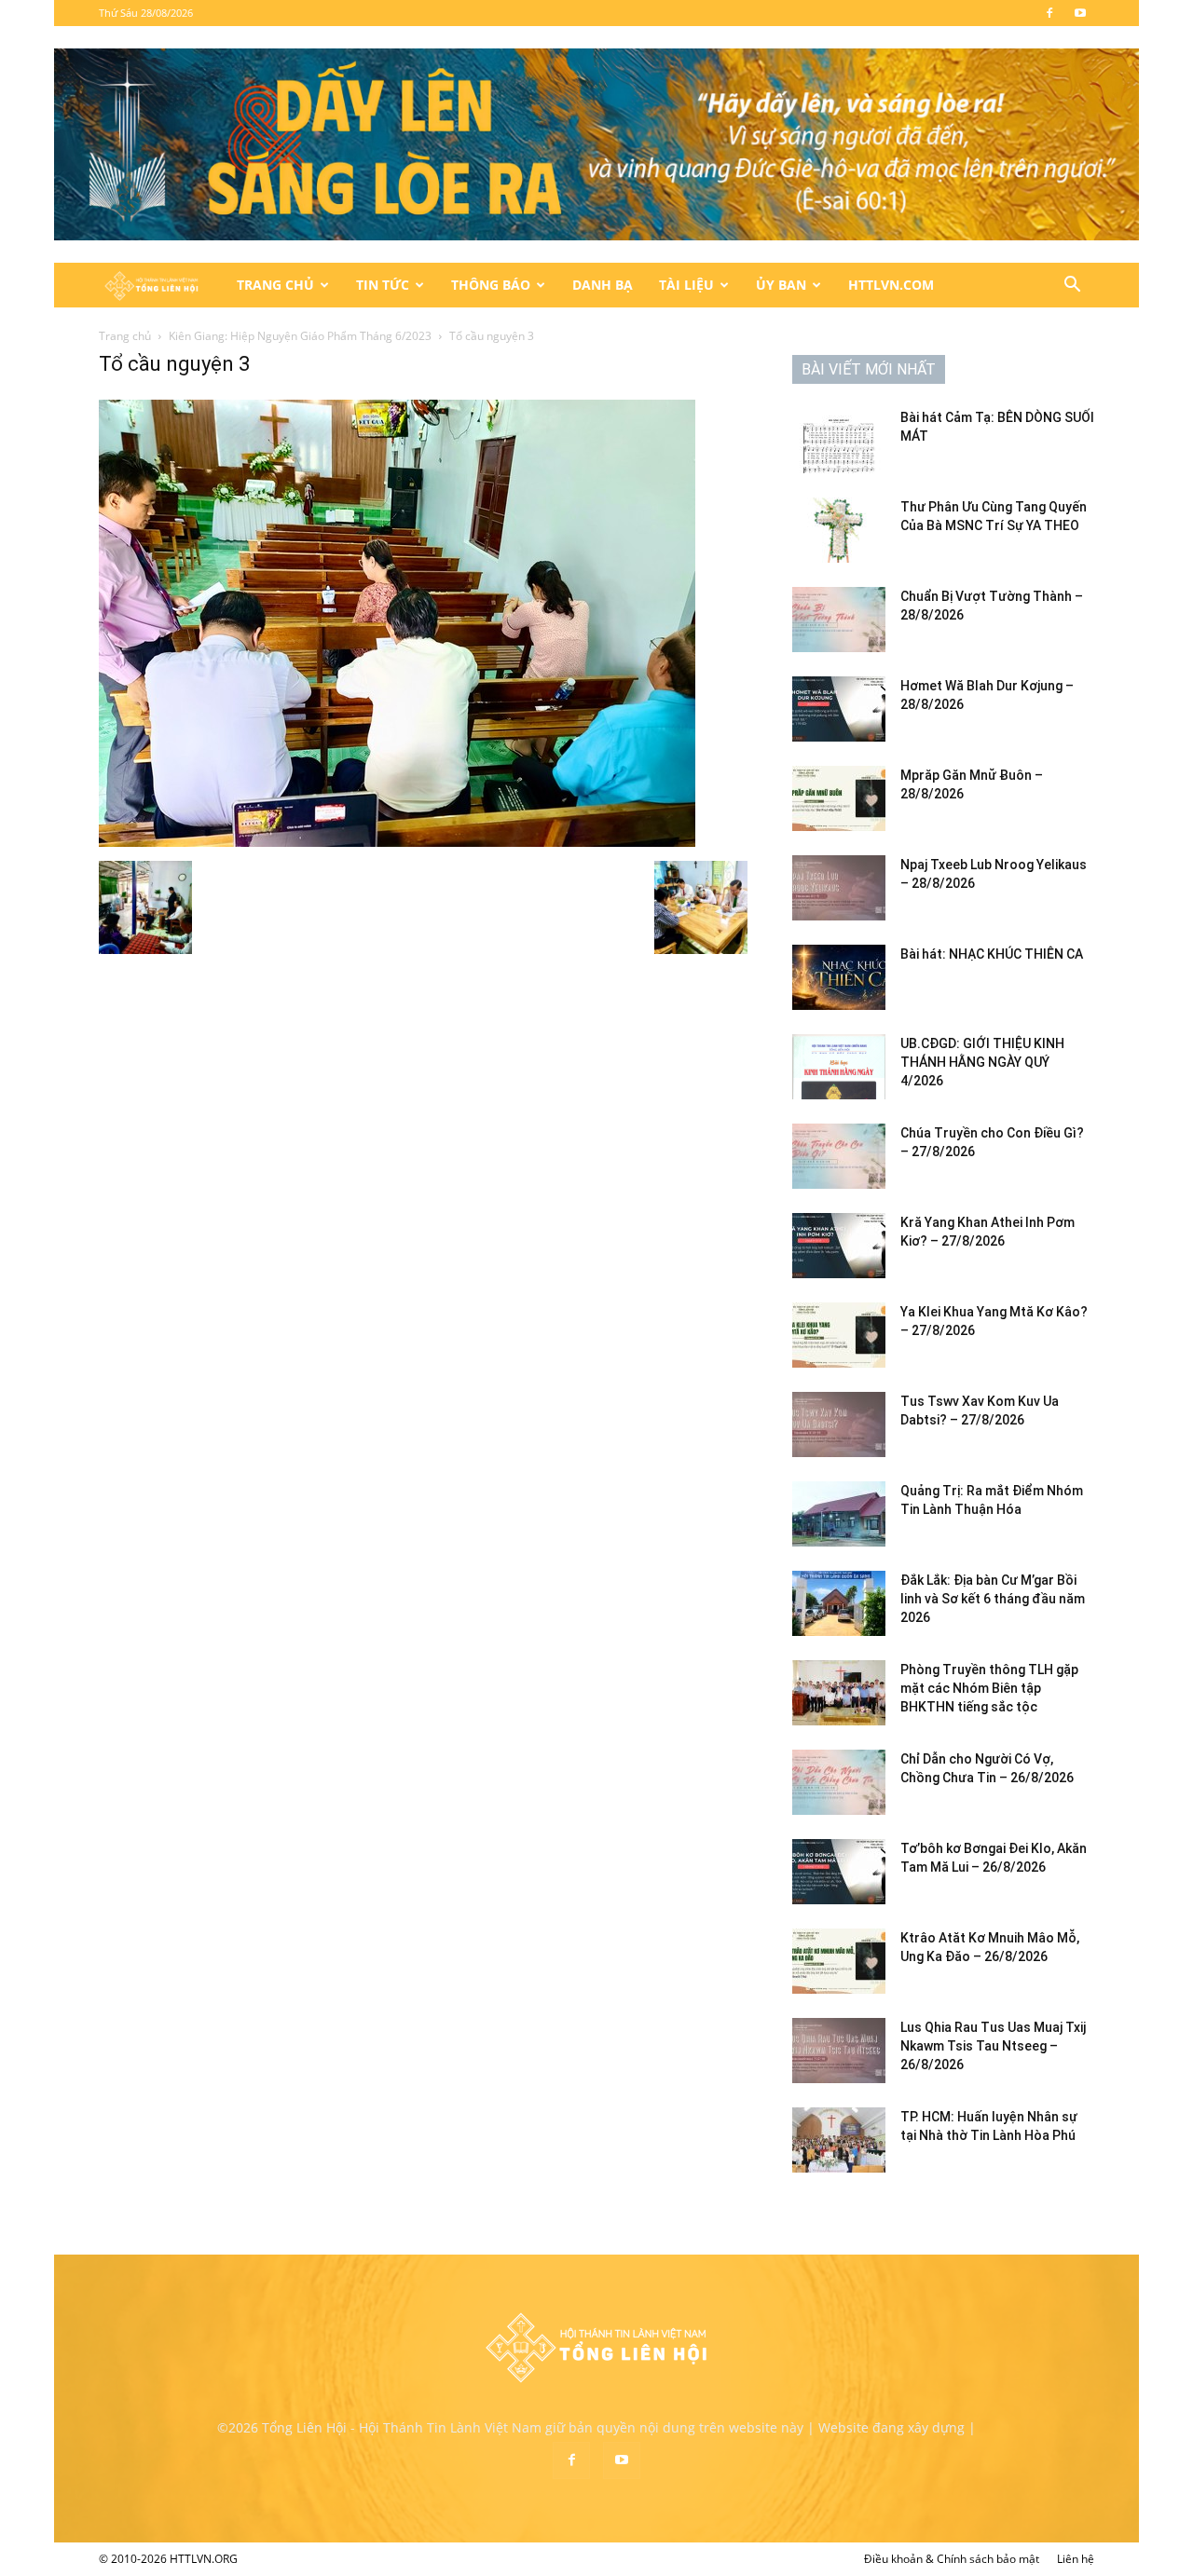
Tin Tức (383, 285)
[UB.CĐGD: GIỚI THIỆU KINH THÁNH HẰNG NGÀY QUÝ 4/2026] (839, 1067)
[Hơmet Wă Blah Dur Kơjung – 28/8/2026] (839, 709)
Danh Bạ (603, 285)
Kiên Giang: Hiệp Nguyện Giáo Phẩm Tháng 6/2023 (300, 336)
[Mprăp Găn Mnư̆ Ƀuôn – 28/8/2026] (839, 798)
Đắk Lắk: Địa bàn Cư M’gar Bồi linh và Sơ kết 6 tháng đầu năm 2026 (993, 1599)
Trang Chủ (275, 285)
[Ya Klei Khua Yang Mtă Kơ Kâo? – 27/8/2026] (839, 1335)
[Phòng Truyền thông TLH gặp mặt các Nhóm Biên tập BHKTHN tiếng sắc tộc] (839, 1693)
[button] (1072, 286)
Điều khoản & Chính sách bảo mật (952, 2559)
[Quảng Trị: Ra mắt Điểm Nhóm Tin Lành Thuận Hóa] (839, 1514)
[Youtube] (1080, 13)
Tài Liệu (686, 285)
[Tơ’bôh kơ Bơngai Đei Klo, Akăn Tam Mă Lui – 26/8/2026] (839, 1872)
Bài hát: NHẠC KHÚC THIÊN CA (992, 954)
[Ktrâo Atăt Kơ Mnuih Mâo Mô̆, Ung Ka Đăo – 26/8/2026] (839, 1961)
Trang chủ (125, 336)
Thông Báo (491, 285)
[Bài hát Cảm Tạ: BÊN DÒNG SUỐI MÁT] (839, 441)
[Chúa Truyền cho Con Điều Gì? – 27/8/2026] (839, 1156)
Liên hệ (1076, 2559)
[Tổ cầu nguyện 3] (397, 842)
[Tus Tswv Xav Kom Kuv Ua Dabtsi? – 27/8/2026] (839, 1424)
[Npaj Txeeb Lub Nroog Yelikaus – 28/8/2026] (839, 888)
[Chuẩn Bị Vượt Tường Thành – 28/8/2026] (839, 620)
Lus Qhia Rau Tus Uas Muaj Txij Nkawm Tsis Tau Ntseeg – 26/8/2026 (993, 2046)
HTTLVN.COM (891, 285)
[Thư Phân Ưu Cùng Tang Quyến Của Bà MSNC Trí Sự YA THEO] (839, 530)
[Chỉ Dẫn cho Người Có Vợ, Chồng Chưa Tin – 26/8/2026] (839, 1782)
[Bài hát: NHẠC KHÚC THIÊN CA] (839, 977)
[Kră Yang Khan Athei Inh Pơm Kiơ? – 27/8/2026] (839, 1246)
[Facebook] (1049, 13)
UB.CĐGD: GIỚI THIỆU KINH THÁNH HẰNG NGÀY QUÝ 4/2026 (982, 1062)
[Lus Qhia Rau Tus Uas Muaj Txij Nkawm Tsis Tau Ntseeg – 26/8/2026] (839, 2051)
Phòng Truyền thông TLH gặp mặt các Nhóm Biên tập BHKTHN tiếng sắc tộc (989, 1688)
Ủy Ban (781, 285)
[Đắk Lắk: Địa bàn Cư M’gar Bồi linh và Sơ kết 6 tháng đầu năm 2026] (839, 1603)
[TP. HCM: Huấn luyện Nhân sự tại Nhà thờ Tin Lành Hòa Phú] (839, 2140)
